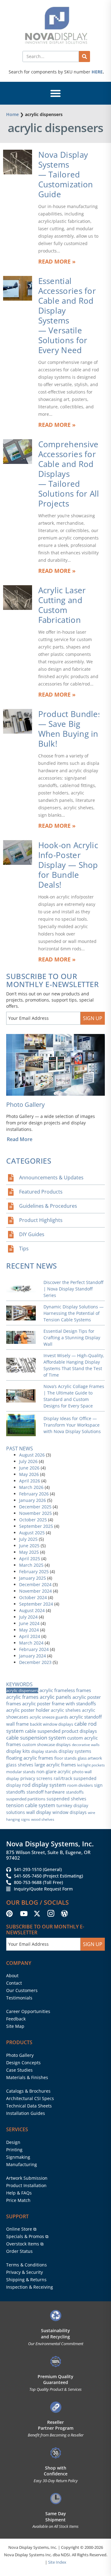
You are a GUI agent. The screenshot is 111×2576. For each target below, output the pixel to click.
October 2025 (33, 1520)
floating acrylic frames (30, 1758)
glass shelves (20, 1765)
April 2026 (30, 1481)
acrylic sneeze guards (49, 1717)
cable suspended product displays (61, 1731)
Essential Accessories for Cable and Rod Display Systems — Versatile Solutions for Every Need (67, 315)
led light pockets (91, 1765)
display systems (75, 1751)
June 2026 (29, 1468)
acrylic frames (22, 1697)
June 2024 (29, 1623)
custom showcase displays (46, 1744)
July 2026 (28, 1461)
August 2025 (32, 1533)
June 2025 (29, 1546)
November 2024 (35, 1591)
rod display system (44, 1785)
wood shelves (43, 1819)
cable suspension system (36, 1738)
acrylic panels (55, 1697)
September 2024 (36, 1604)
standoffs (75, 1792)
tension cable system (31, 1805)
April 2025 (30, 1559)
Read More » (57, 261)
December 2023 (35, 1662)
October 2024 (33, 1597)
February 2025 (34, 1571)
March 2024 (31, 1643)
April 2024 (30, 1636)
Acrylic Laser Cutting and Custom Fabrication (62, 605)
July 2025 (28, 1539)
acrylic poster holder (28, 1710)
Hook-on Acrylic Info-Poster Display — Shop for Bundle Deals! (68, 865)
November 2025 (35, 1513)
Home (12, 114)
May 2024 (29, 1630)
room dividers (80, 1785)
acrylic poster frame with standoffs (59, 1703)
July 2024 (28, 1617)
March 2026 (31, 1487)
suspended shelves (66, 1799)
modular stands (21, 1772)
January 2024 (33, 1656)
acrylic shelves (66, 1710)
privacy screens (36, 1778)
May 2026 (29, 1474)
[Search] (84, 56)
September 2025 (36, 1526)
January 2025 (33, 1578)
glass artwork (90, 1758)
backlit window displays (51, 1724)
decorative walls (86, 1745)
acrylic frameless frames (65, 1690)
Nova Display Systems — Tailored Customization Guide (66, 174)
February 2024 (34, 1649)
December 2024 (35, 1584)
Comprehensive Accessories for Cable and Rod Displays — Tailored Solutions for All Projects (69, 474)
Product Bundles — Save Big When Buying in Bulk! (70, 729)
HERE (97, 72)
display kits (18, 1751)
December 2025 (35, 1507)
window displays (70, 1812)
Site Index (57, 2562)
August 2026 (32, 1455)
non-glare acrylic (54, 1772)
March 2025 (31, 1565)
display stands (44, 1751)
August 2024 (32, 1610)
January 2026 (33, 1500)
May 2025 (29, 1552)
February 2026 (34, 1494)
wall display (39, 1812)
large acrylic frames (55, 1765)
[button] (55, 93)
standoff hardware (46, 1792)
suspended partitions (26, 1799)
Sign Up (93, 1018)
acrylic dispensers (22, 1690)
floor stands (65, 1758)
